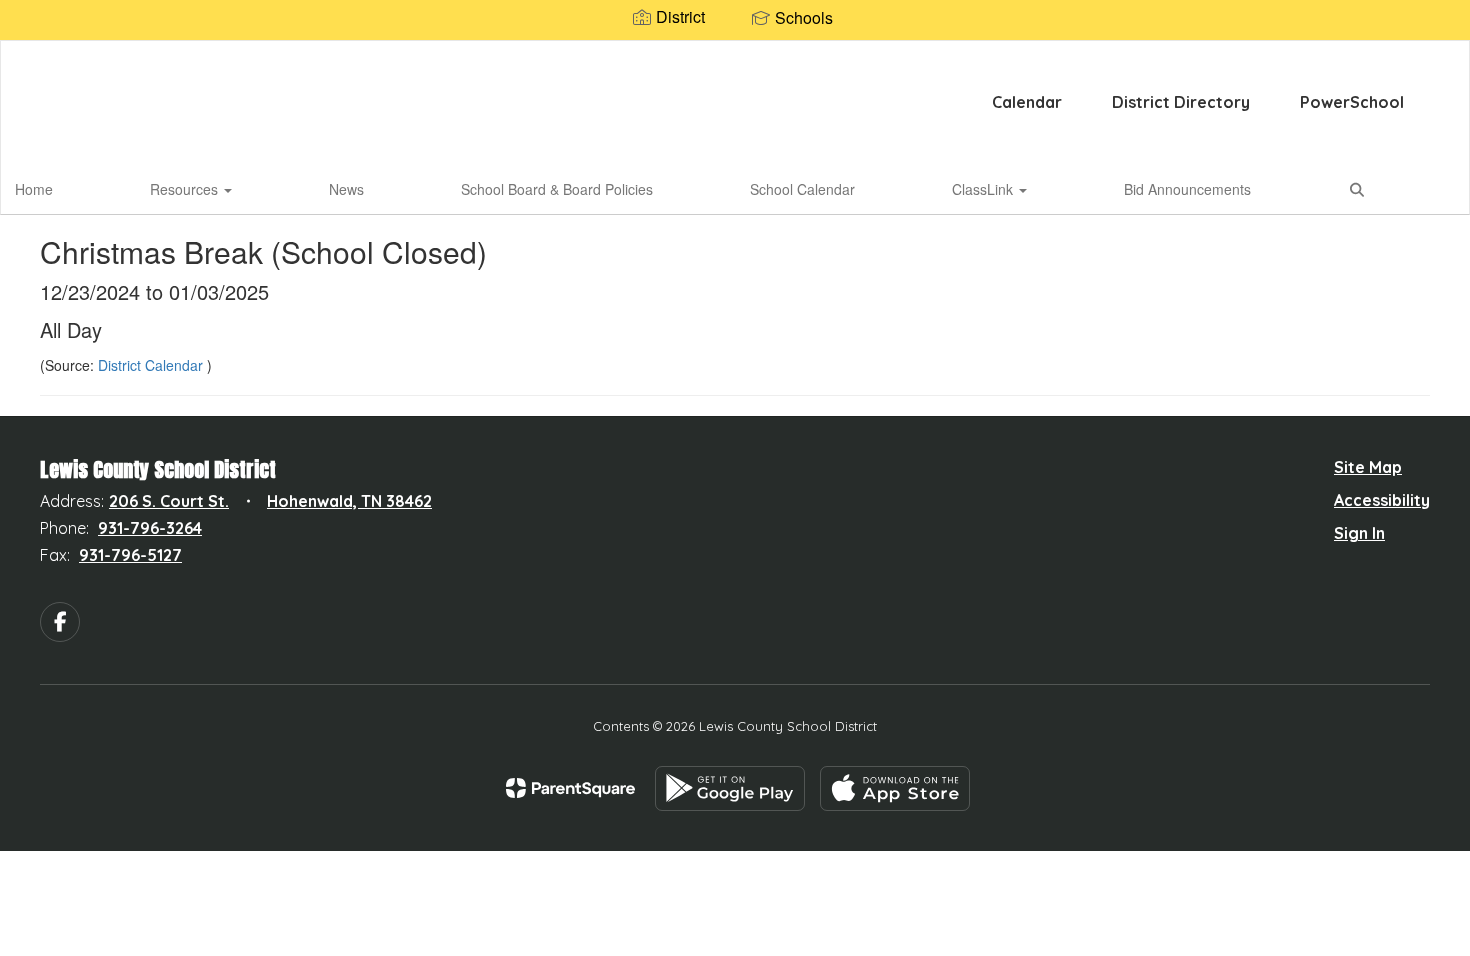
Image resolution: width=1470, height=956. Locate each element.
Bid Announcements (1187, 189)
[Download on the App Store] (895, 788)
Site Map (1368, 467)
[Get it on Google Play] (730, 788)
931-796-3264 (150, 528)
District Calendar (152, 365)
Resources (186, 189)
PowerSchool (1352, 102)
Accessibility (1382, 500)
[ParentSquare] (570, 788)
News (346, 189)
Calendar (1027, 102)
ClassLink (984, 189)
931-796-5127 (130, 555)
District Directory (1181, 102)
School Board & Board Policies (557, 189)
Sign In (1359, 533)
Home (34, 189)
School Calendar (802, 189)
